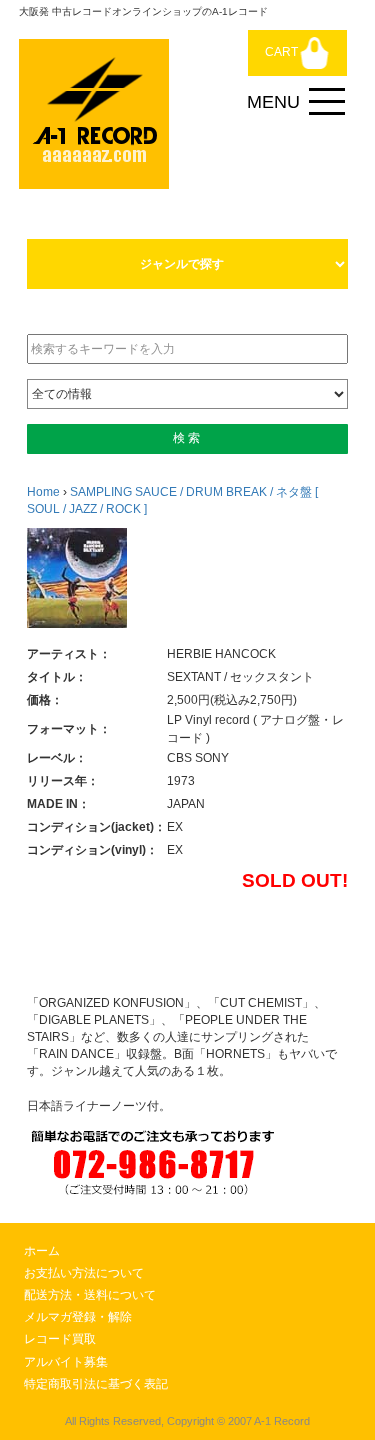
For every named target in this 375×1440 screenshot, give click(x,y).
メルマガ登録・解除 (78, 1317)
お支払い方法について (84, 1273)
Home (43, 492)
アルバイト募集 (66, 1362)
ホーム (42, 1251)
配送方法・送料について (90, 1295)
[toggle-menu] (327, 102)
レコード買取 (60, 1339)
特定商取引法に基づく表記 (96, 1384)
